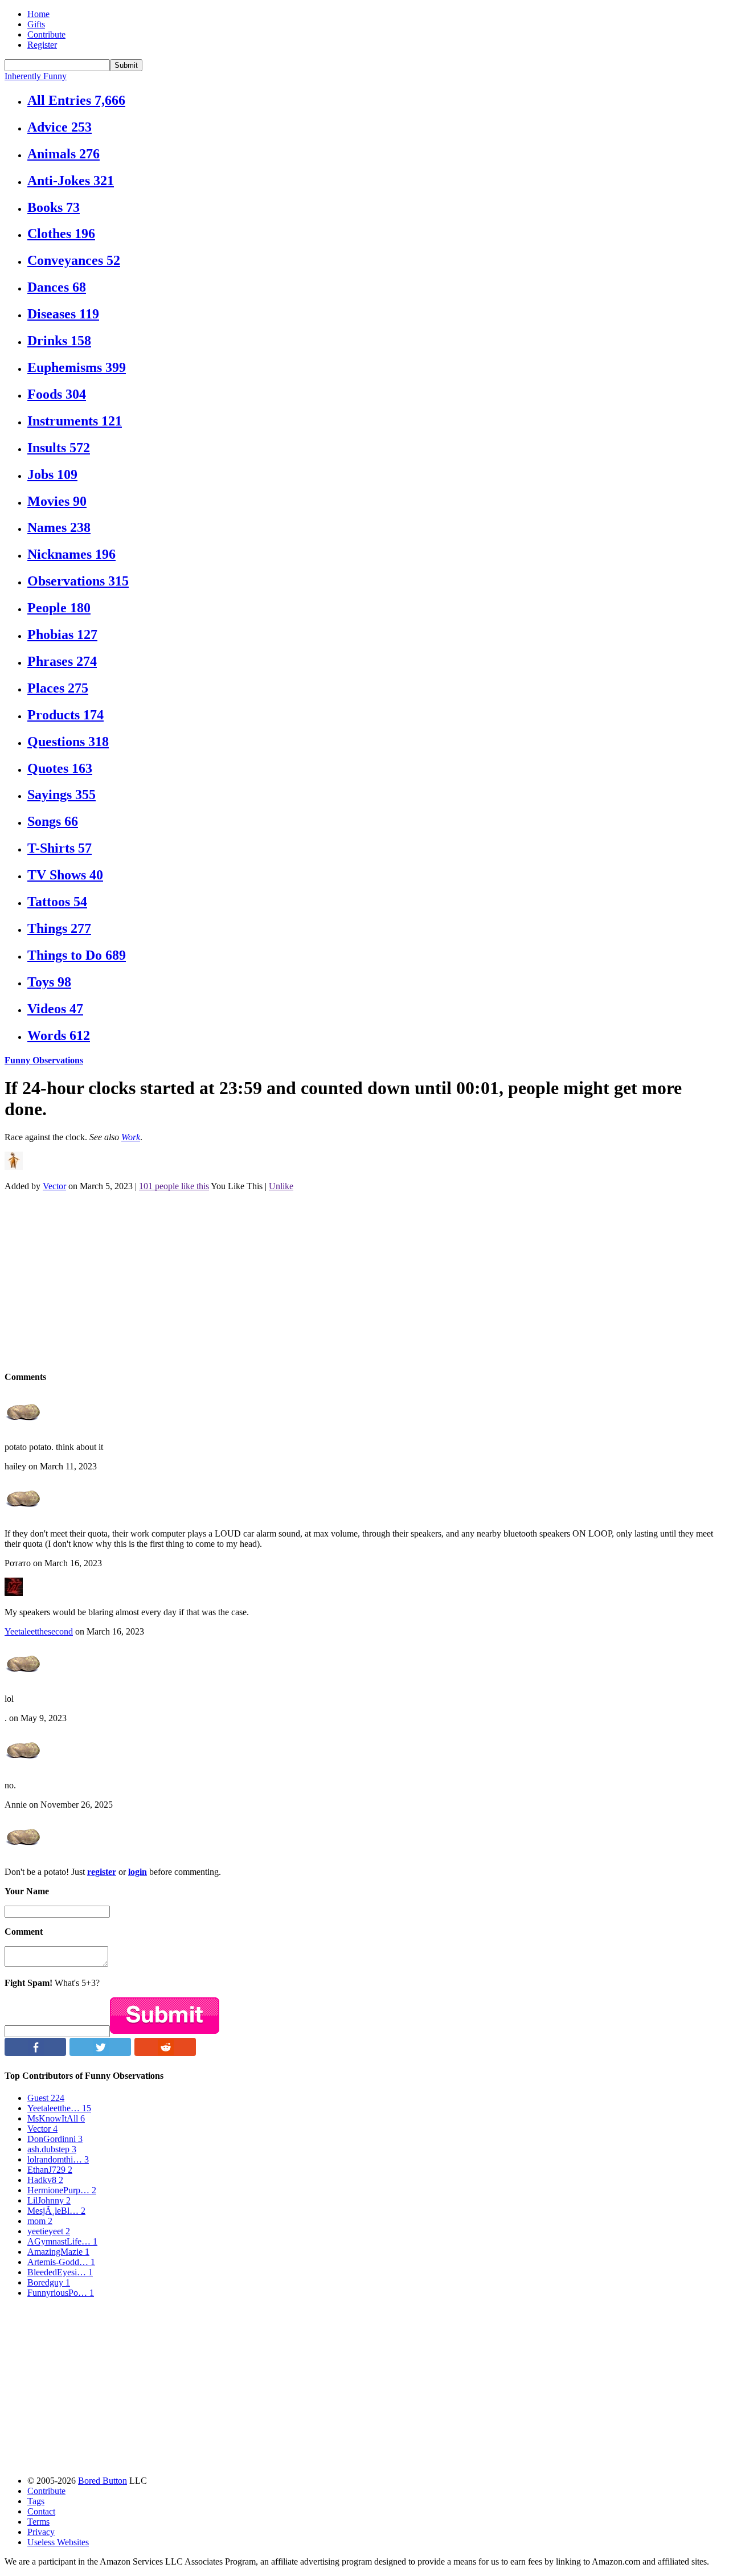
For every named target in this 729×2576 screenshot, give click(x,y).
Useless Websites (58, 2542)
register (102, 1872)
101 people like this (174, 1186)
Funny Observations (44, 1060)
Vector (54, 1186)
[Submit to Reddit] (165, 2053)
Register (42, 45)
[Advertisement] (346, 1280)
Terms (38, 2522)
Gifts (36, 24)
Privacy (41, 2532)
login (138, 1872)
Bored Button (103, 2481)
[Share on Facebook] (35, 2053)
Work (131, 1137)
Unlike (281, 1186)
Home (38, 14)
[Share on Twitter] (100, 2053)
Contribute (46, 34)
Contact (41, 2511)
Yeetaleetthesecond (39, 1631)
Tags (36, 2501)
